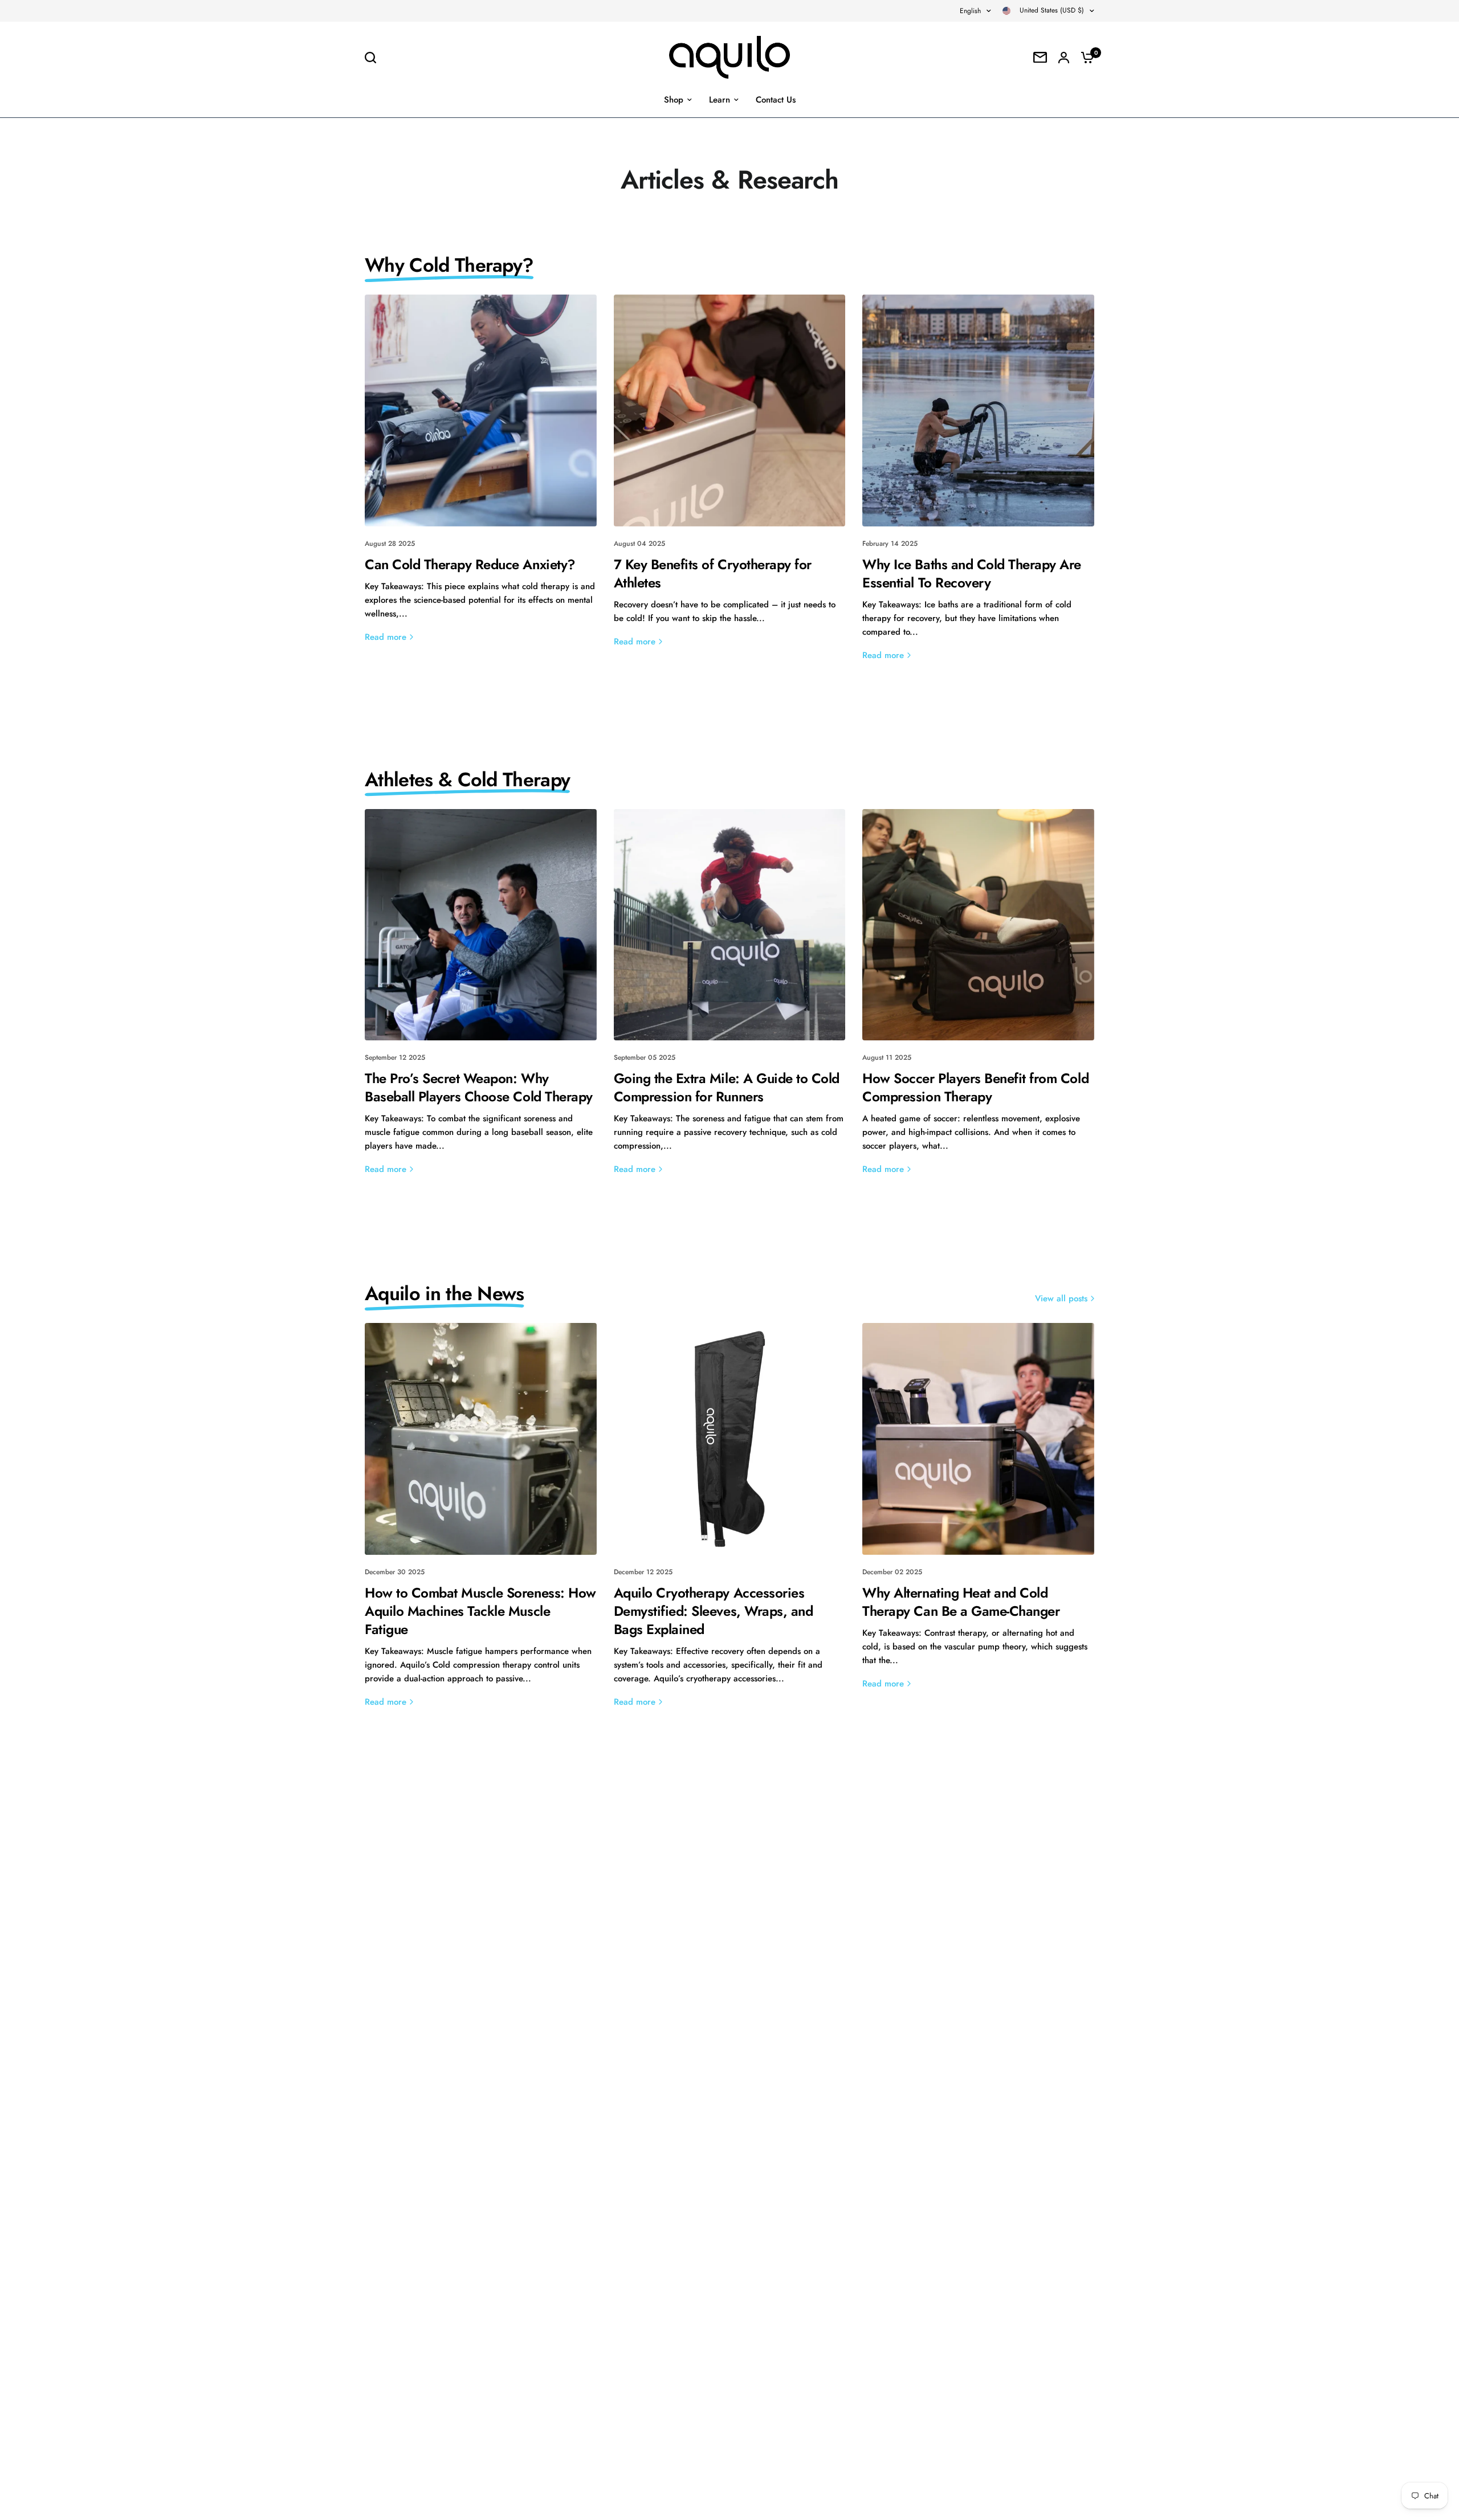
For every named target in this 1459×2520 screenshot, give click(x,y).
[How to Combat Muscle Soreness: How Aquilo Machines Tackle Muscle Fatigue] (481, 1439)
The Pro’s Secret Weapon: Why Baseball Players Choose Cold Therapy (479, 1087)
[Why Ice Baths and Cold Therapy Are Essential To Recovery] (978, 411)
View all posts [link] (1061, 1299)
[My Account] (1064, 57)
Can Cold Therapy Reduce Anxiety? (470, 564)
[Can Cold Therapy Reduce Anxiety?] (481, 411)
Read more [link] (386, 637)
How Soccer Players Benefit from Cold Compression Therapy (975, 1087)
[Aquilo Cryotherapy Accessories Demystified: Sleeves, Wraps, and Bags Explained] (730, 1439)
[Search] (373, 58)
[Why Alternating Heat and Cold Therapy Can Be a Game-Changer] (978, 1439)
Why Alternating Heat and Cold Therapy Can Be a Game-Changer (961, 1602)
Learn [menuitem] (720, 100)
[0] (1085, 57)
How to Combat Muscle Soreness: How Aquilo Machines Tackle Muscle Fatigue (480, 1611)
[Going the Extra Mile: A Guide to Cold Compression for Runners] (730, 925)
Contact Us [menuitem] (776, 100)
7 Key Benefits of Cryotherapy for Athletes (713, 573)
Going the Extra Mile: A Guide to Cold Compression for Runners (727, 1087)
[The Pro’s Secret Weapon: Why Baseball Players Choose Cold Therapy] (481, 925)
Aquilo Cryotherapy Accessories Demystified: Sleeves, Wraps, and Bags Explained (714, 1611)
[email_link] (1040, 57)
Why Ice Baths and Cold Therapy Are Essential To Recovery (972, 573)
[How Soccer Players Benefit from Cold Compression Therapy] (978, 925)
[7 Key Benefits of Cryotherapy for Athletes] (730, 411)
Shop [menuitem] (674, 100)
